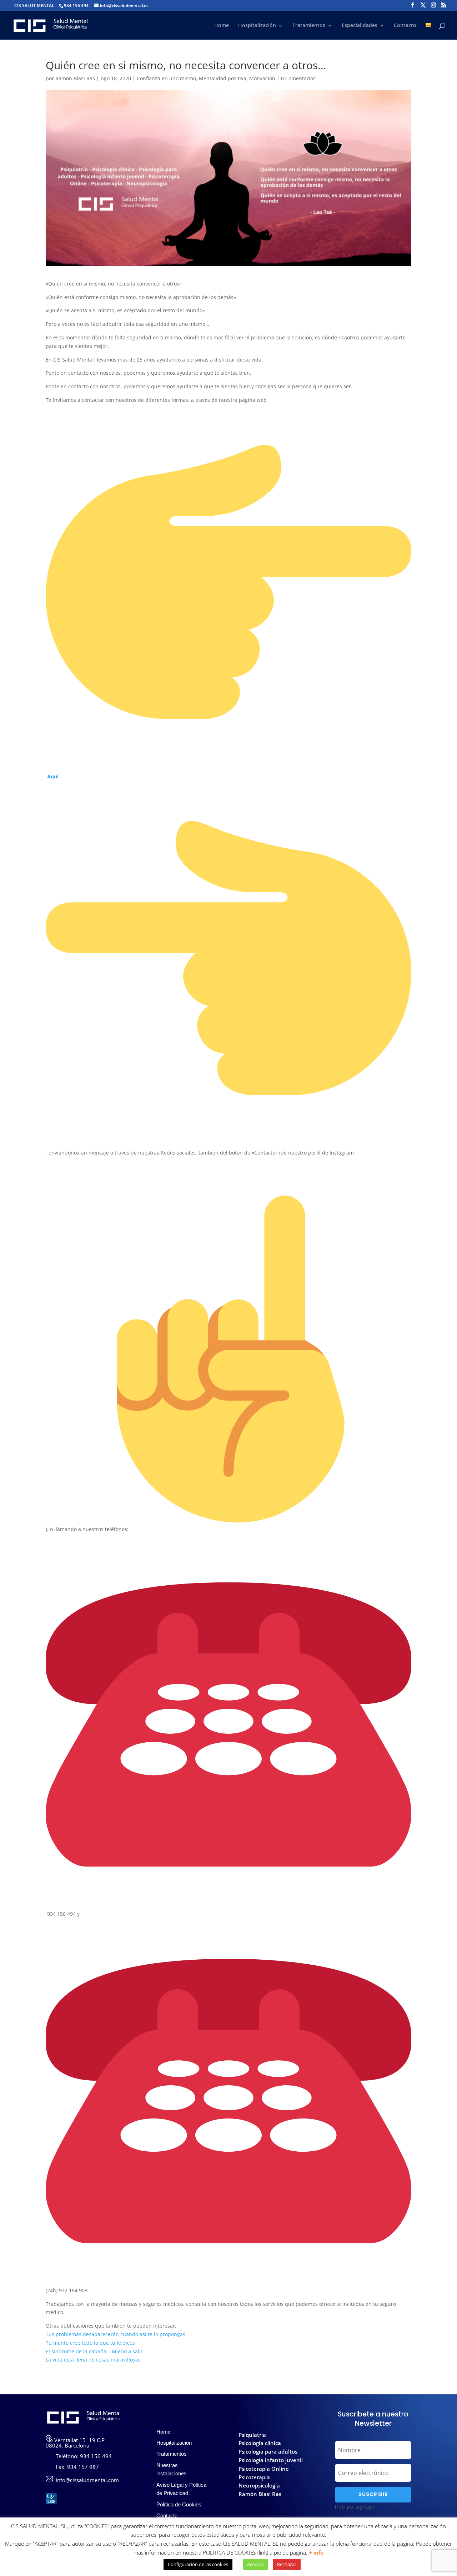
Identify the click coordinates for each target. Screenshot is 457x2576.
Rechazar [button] (287, 2564)
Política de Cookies (179, 2504)
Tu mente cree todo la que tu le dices (90, 2343)
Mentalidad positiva (223, 78)
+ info (316, 2552)
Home (222, 26)
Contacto (405, 26)
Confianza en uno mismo (166, 78)
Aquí (53, 776)
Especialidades (360, 26)
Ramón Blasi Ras (75, 78)
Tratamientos (309, 26)
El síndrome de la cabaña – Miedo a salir (94, 2351)
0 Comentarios (298, 78)
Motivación (262, 78)
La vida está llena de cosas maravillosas (93, 2360)
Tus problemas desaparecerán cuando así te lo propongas (115, 2334)
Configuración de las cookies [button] (198, 2564)
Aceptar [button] (255, 2564)
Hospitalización (257, 26)
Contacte (167, 2516)
